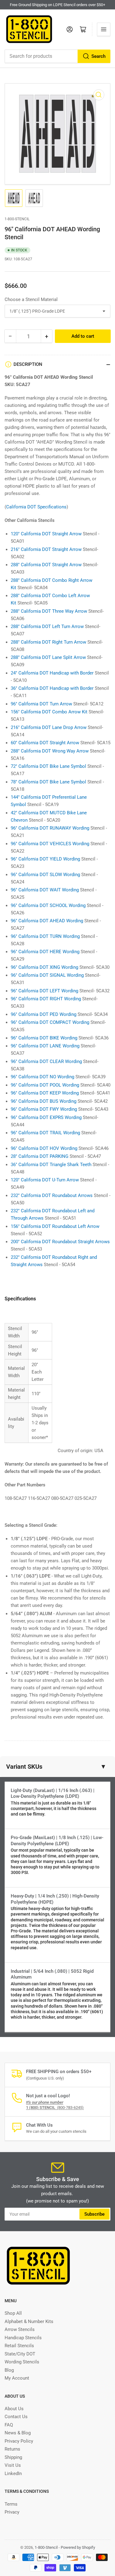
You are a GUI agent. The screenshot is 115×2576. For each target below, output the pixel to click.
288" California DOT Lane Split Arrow (48, 657)
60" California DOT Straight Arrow (45, 743)
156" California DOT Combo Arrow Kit (49, 712)
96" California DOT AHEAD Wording (47, 921)
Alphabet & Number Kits (29, 2321)
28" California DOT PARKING (40, 1156)
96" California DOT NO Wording (42, 1077)
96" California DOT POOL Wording (45, 1085)
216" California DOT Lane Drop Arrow (49, 727)
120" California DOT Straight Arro (44, 534)
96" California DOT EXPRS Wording (46, 1117)
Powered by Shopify (78, 2547)
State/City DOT (20, 2354)
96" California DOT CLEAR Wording (46, 1061)
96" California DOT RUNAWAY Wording (50, 828)
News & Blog (18, 2433)
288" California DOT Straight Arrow (46, 565)
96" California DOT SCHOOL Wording (48, 905)
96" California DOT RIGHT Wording (46, 999)
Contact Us (16, 2417)
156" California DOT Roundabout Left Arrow (55, 1226)
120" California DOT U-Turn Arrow (45, 1180)
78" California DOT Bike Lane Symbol (48, 782)
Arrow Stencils (20, 2329)
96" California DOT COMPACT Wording (50, 1022)
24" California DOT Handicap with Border (52, 673)
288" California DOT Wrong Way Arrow (50, 751)
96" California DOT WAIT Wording (45, 890)
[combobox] (57, 56)
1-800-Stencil (17, 219)
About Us (14, 2409)
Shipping (13, 2457)
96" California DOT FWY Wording (44, 1109)
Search (98, 56)
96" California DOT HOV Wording (44, 1148)
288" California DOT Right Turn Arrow (48, 642)
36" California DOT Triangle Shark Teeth (51, 1165)
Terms (11, 2504)
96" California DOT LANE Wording (45, 1046)
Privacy (12, 2512)
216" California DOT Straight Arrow (46, 549)
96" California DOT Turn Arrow (41, 704)
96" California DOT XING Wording (44, 967)
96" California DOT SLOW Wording (45, 875)
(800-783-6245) (55, 2108)
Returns (12, 2449)
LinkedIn (13, 2474)
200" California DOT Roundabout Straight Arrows (60, 1242)
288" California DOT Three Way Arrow (49, 611)
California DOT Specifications (36, 507)
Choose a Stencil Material (31, 299)
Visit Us (13, 2465)
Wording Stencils (22, 2362)
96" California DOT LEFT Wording (44, 991)
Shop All (13, 2313)
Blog (9, 2370)
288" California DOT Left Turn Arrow (47, 626)
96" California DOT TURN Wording (45, 936)
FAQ (9, 2425)
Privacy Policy (19, 2441)
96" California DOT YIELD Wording (45, 859)
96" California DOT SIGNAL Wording (47, 975)
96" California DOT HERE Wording (45, 952)
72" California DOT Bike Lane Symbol (48, 766)
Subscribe (94, 2214)
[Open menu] (104, 29)
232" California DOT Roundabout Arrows (52, 1195)
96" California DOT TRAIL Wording (45, 1133)
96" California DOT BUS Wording (44, 1101)
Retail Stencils (19, 2346)
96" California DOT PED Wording (44, 1014)
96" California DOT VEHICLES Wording (50, 844)
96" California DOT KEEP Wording (45, 1093)
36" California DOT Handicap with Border (52, 688)
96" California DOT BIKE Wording (44, 1038)
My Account (17, 2378)
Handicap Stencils (23, 2338)
